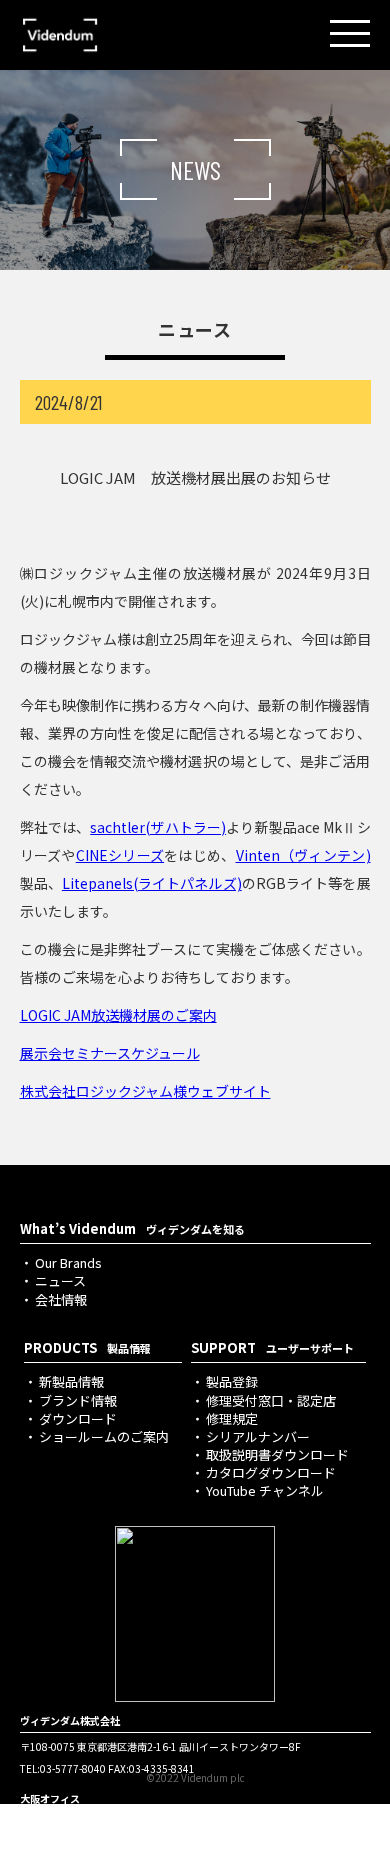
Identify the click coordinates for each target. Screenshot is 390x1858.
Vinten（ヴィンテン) (303, 855)
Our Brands (68, 1262)
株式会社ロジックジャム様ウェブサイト (145, 1091)
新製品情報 (71, 1381)
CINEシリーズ (120, 855)
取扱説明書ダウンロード (277, 1454)
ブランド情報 (78, 1400)
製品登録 (232, 1381)
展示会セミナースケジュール (110, 1053)
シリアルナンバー (258, 1436)
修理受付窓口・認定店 (271, 1400)
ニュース (60, 1280)
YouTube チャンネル (265, 1490)
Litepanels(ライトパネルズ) (152, 883)
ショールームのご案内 (104, 1436)
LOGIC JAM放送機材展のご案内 (118, 1015)
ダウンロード (78, 1418)
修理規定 (232, 1418)
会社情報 (61, 1299)
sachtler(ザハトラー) (158, 827)
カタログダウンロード (271, 1472)
